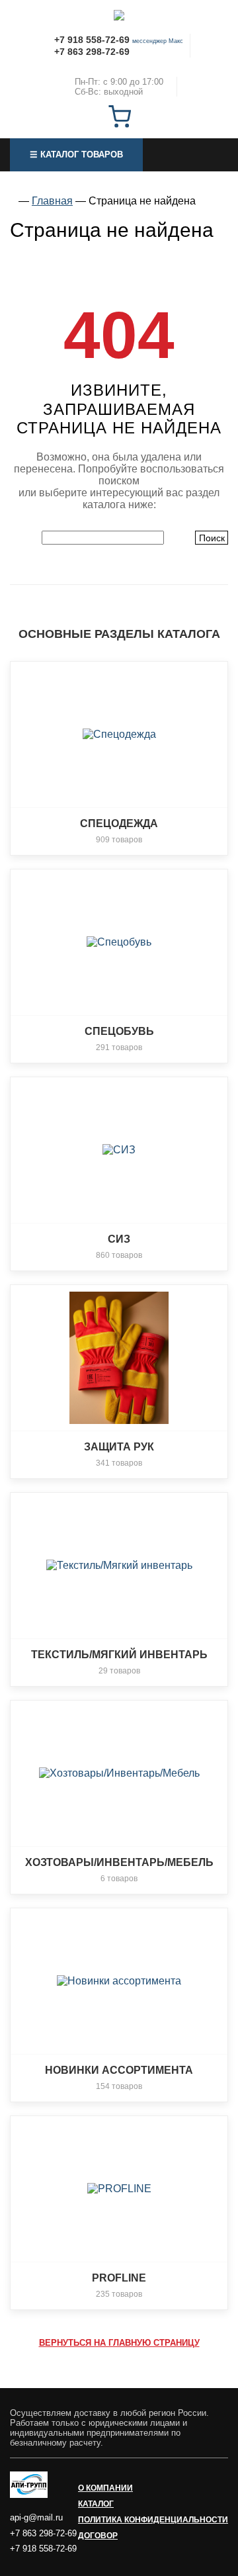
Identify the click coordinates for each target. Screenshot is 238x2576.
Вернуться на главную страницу (119, 2343)
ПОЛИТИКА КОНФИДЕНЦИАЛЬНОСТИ (153, 2520)
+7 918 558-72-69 (92, 40)
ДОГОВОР (98, 2536)
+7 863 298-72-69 (92, 52)
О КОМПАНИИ (105, 2488)
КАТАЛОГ (96, 2504)
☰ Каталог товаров (76, 155)
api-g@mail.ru (36, 2517)
